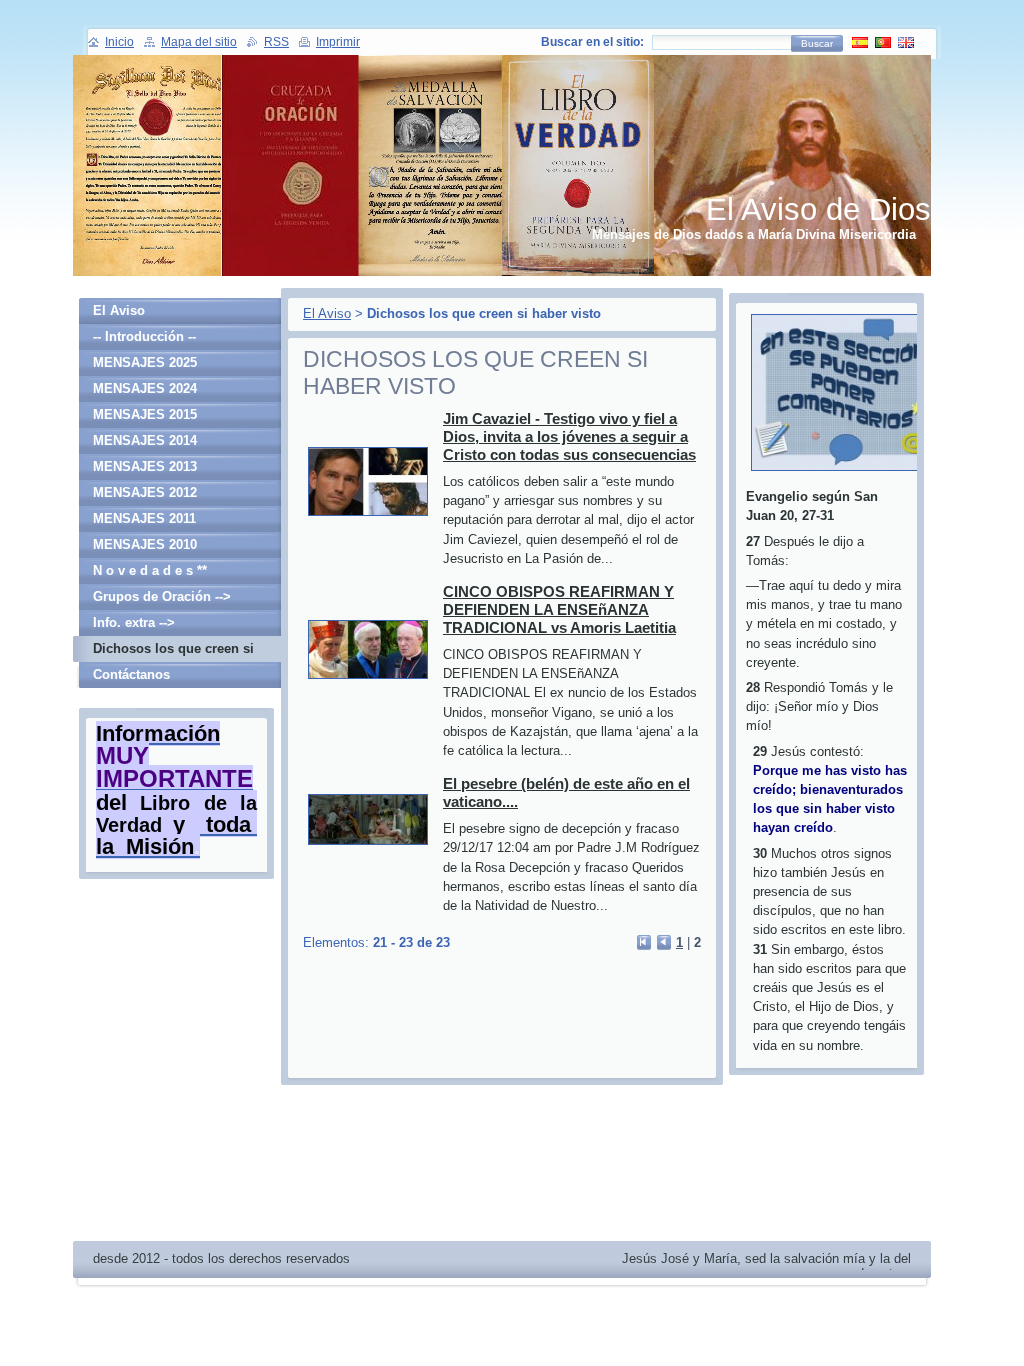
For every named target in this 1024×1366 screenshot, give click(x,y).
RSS (276, 42)
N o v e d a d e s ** (150, 570)
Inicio (119, 42)
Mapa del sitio (199, 42)
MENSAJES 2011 (144, 518)
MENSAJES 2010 (145, 544)
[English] (906, 42)
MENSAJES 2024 (145, 388)
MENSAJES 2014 (145, 440)
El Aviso (327, 313)
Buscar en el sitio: (592, 42)
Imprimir (338, 42)
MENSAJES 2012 (145, 492)
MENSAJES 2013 (145, 466)
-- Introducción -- (144, 336)
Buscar (817, 43)
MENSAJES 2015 (145, 414)
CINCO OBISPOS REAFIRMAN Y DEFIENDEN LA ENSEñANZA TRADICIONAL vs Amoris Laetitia (559, 609)
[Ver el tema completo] (368, 516)
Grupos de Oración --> (162, 596)
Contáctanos (131, 674)
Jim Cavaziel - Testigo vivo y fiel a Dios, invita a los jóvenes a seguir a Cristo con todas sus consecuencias (569, 436)
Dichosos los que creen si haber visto (173, 651)
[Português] (883, 42)
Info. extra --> (134, 622)
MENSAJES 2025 (145, 362)
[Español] (860, 42)
